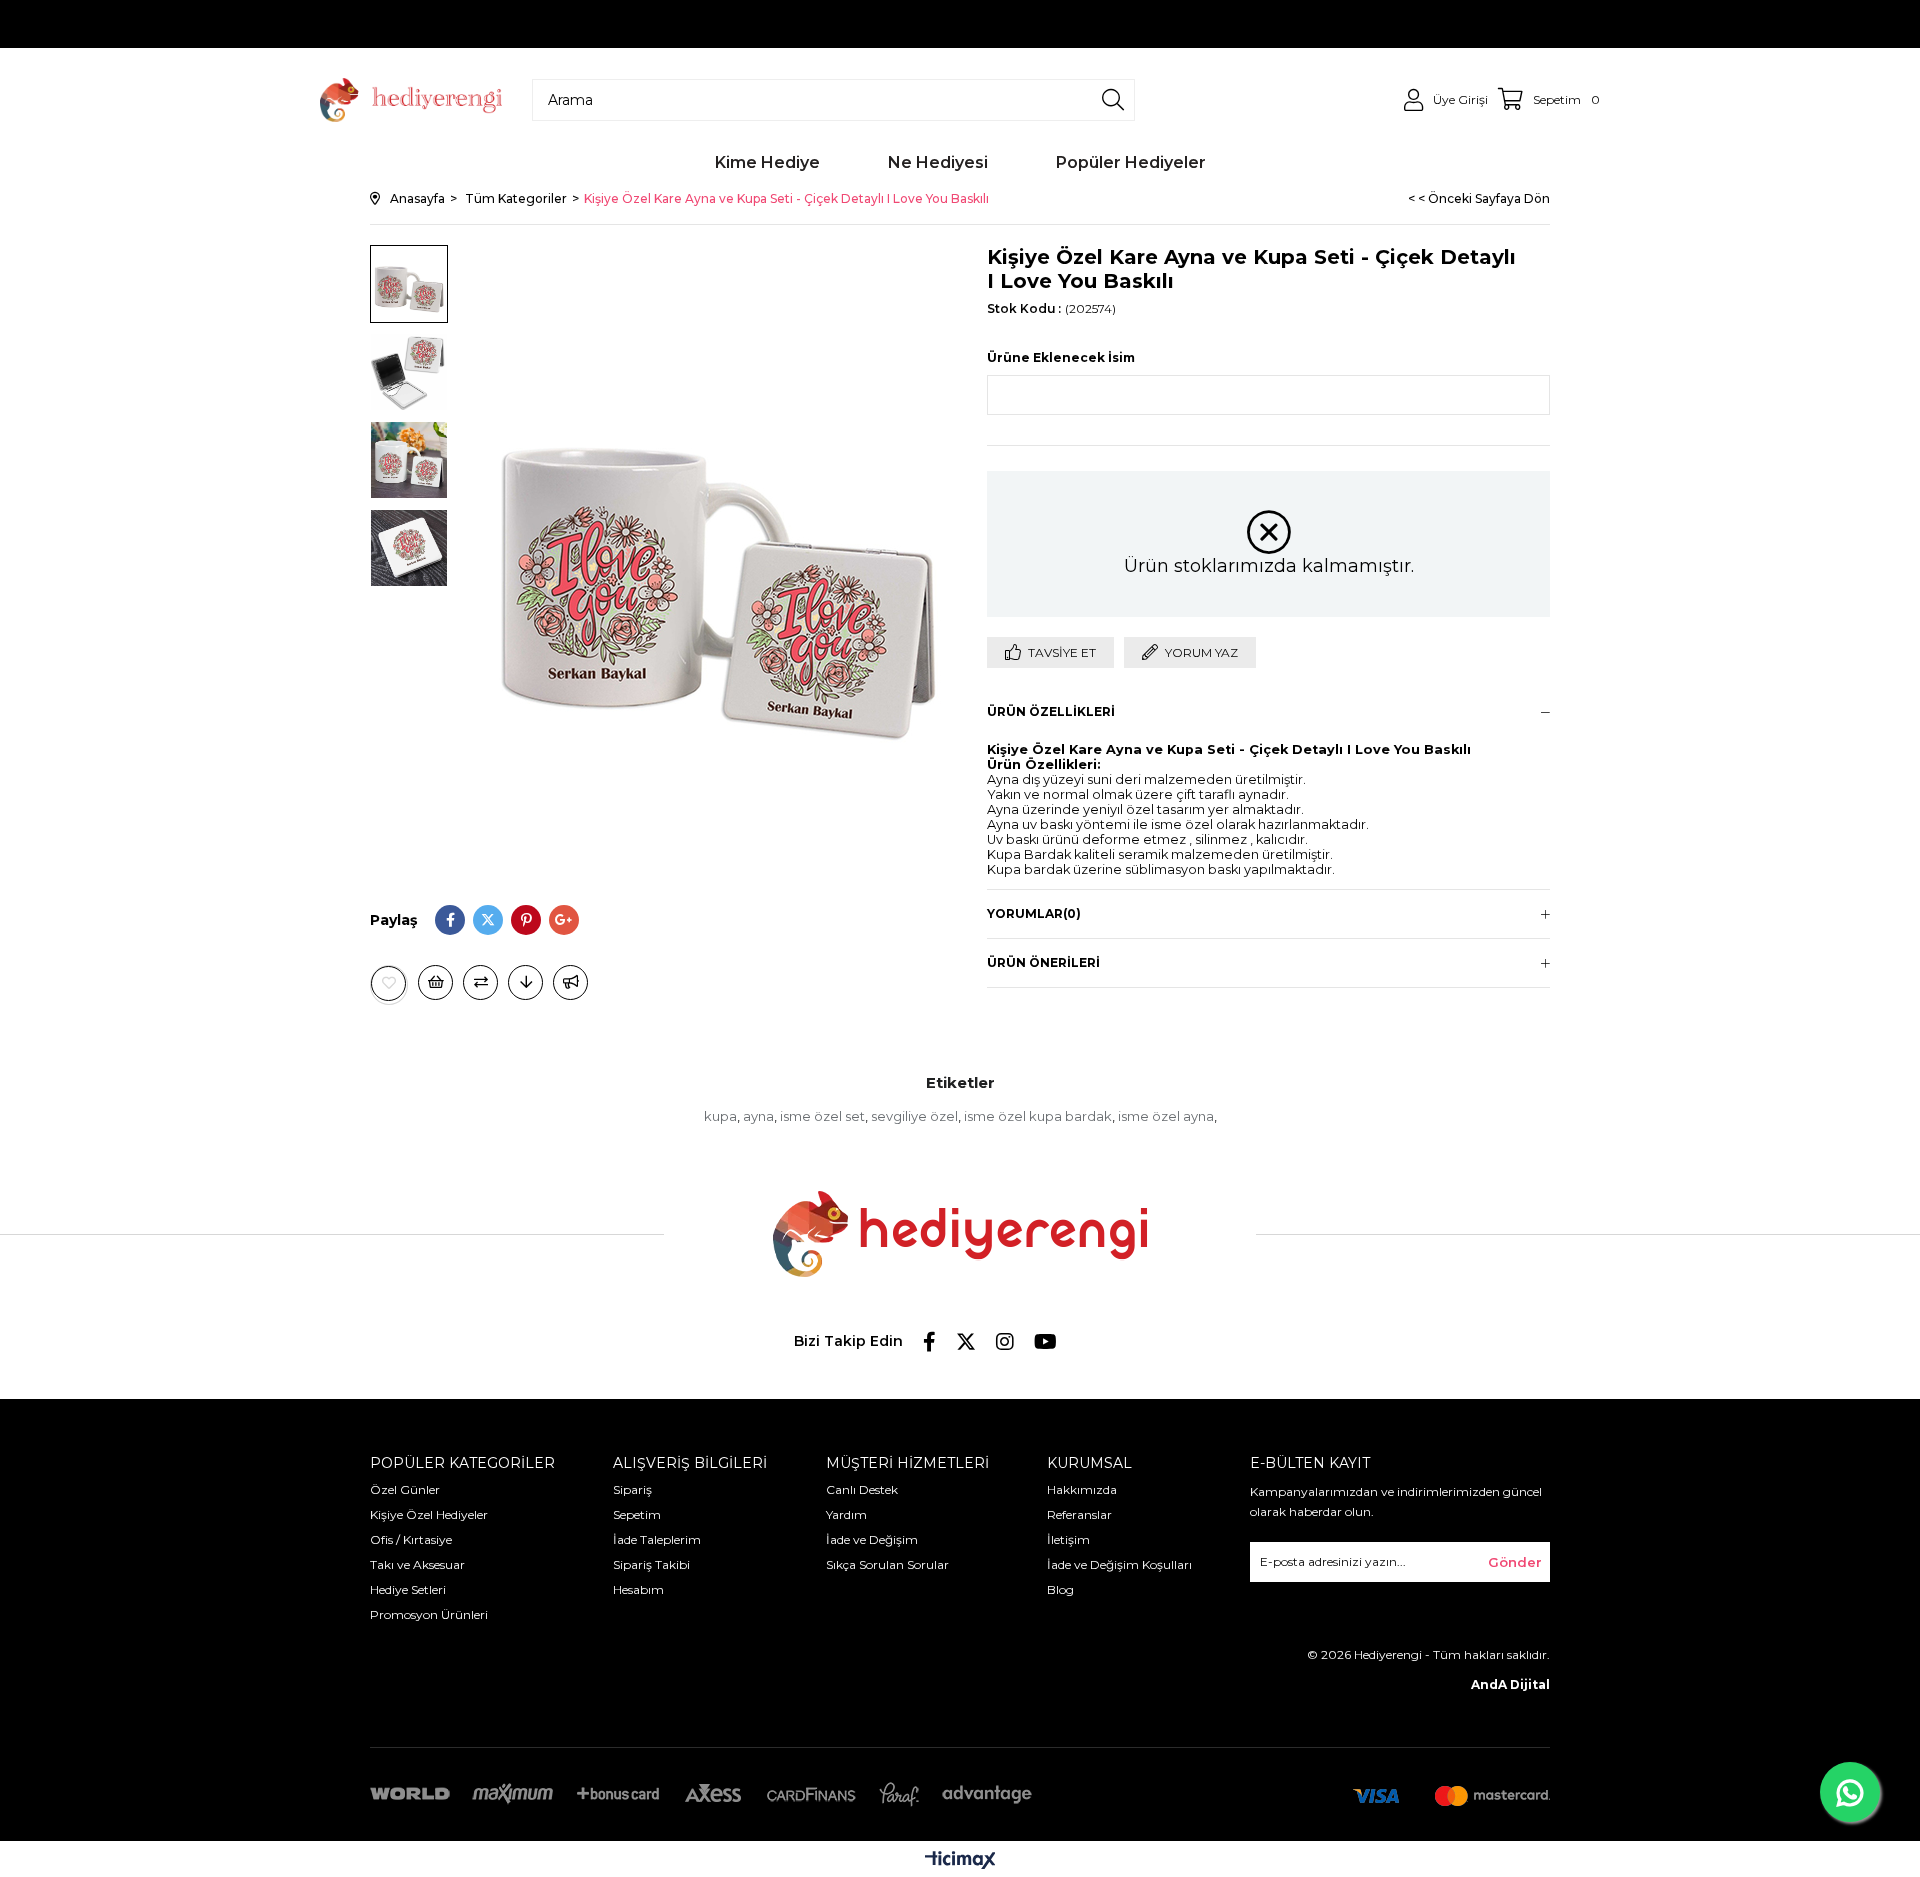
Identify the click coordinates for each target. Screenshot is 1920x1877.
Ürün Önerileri (1043, 962)
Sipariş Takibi (651, 1564)
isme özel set (822, 1116)
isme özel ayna (1166, 1116)
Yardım (846, 1514)
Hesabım (638, 1589)
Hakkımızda (1082, 1489)
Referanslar (1079, 1514)
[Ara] (1113, 100)
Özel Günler (405, 1489)
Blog (1060, 1589)
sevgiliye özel (914, 1116)
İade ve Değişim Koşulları (1119, 1564)
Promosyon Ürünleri (429, 1614)
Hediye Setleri (408, 1589)
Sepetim (637, 1514)
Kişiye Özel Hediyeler (429, 1514)
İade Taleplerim (657, 1539)
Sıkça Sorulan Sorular (887, 1564)
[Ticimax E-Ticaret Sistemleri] (960, 1861)
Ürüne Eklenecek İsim (1061, 357)
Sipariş (632, 1489)
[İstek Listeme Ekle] (435, 982)
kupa (720, 1116)
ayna (758, 1116)
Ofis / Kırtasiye (411, 1539)
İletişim (1068, 1539)
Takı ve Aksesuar (417, 1564)
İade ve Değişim (872, 1539)
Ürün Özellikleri (1051, 711)
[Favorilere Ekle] (389, 983)
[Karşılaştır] (480, 982)
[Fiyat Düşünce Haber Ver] (525, 982)
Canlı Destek (862, 1489)
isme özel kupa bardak (1038, 1116)
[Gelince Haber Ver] (570, 982)
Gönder (1515, 1562)
